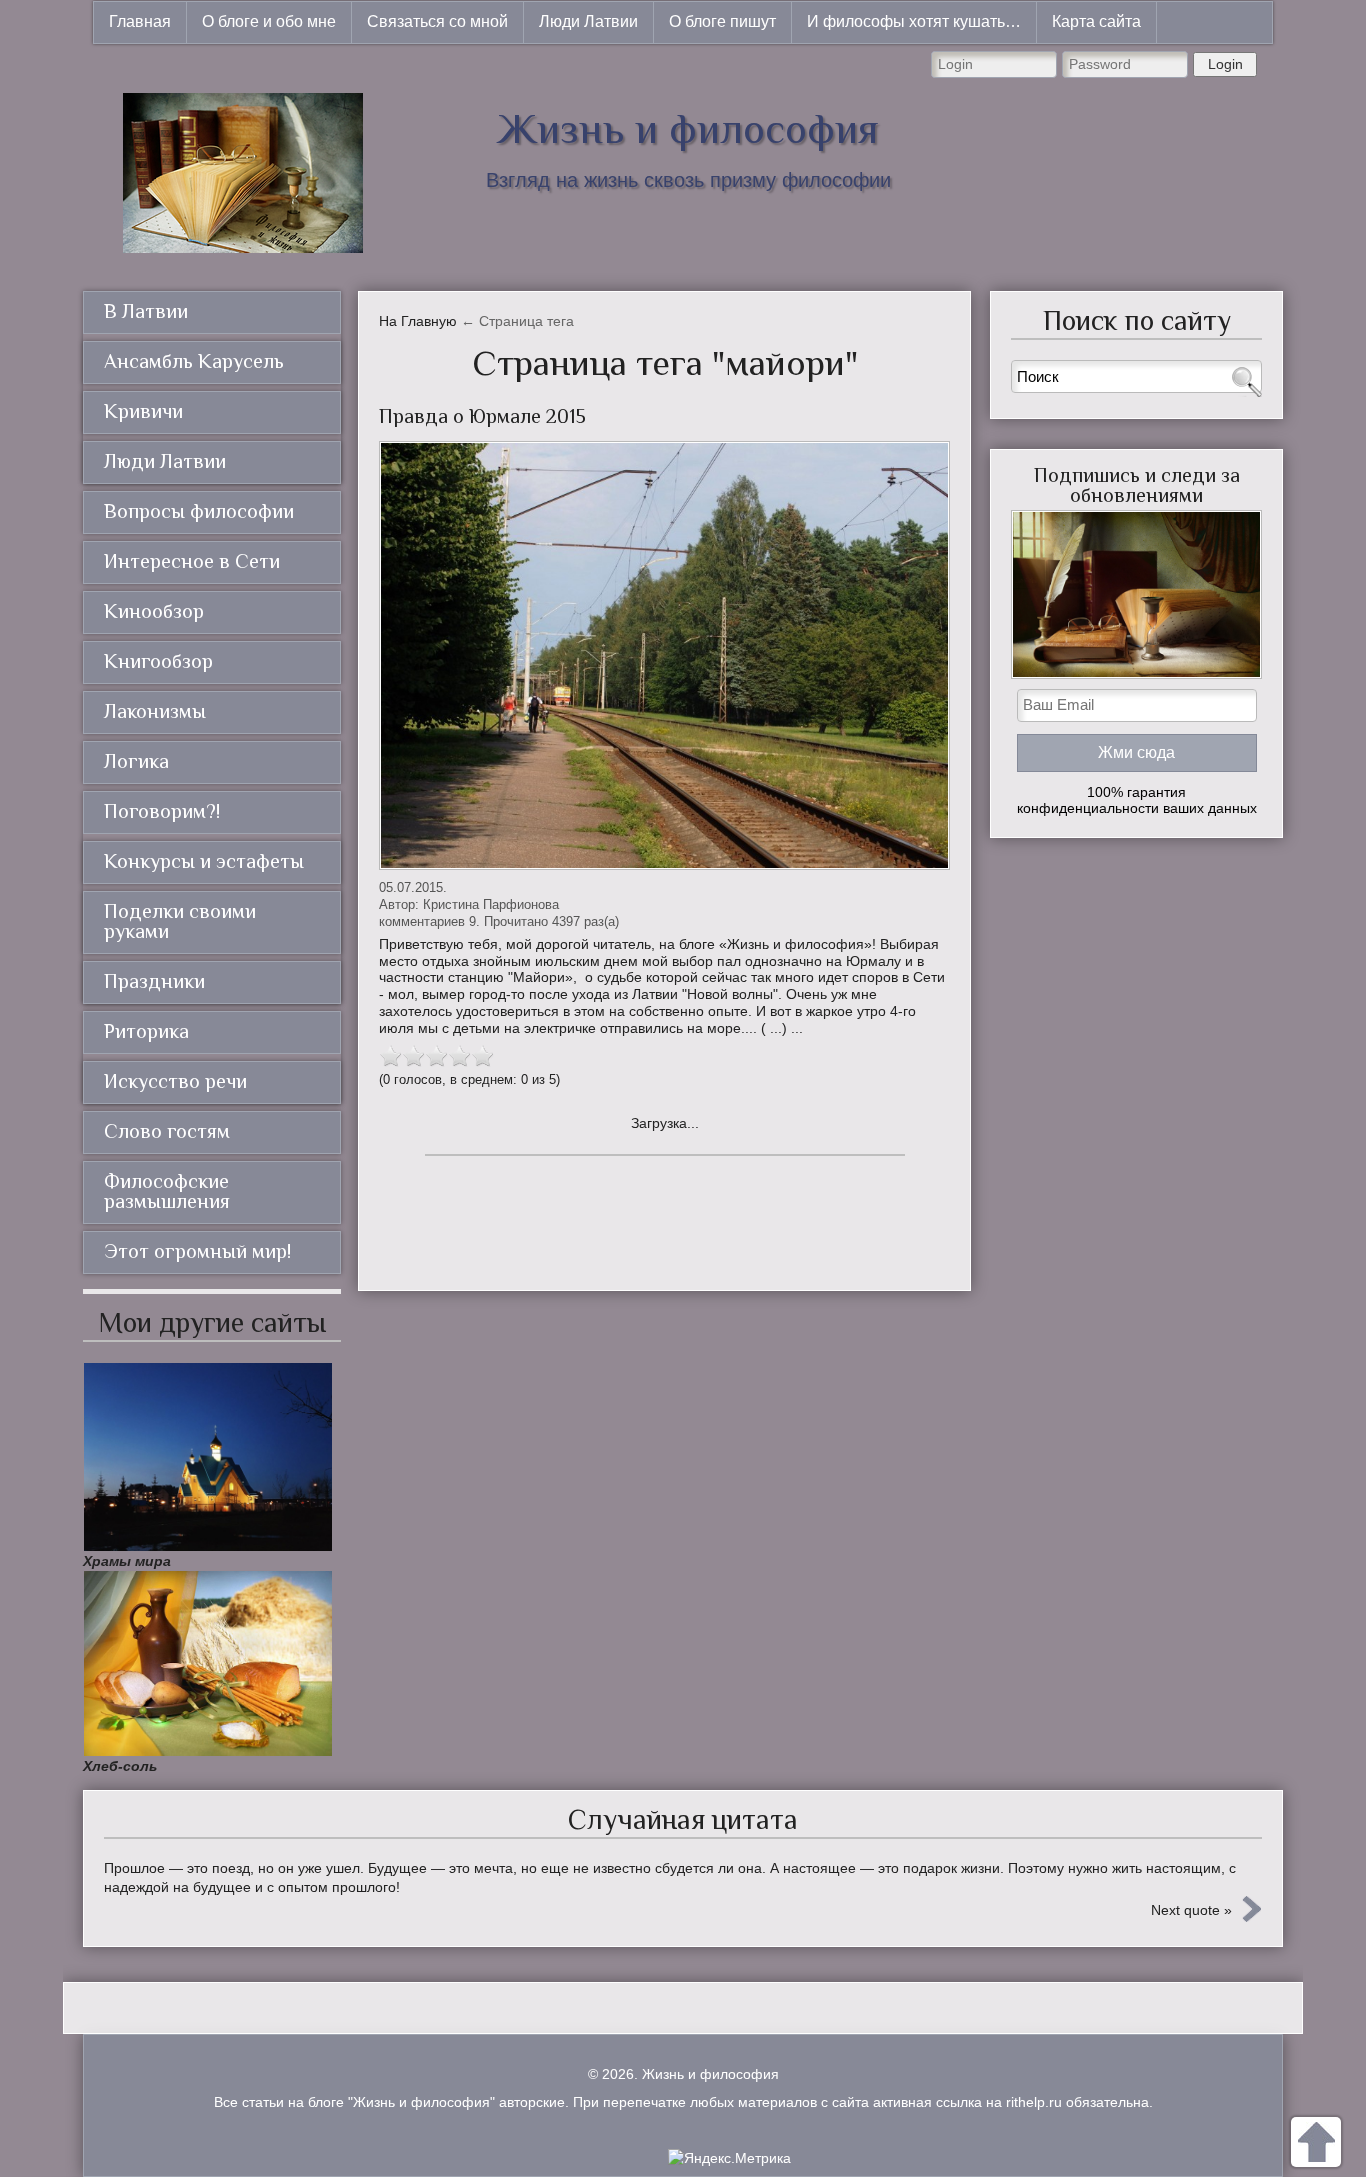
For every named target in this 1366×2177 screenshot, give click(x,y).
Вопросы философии (199, 511)
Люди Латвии (588, 21)
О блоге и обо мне (269, 21)
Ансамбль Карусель (194, 361)
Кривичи (143, 411)
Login (1225, 64)
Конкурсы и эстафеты (204, 861)
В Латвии (146, 311)
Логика (136, 761)
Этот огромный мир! (197, 1251)
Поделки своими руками (180, 921)
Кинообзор (154, 611)
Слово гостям (167, 1131)
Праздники (154, 981)
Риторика (146, 1031)
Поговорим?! (162, 811)
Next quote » (1191, 1910)
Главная (140, 21)
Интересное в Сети (192, 561)
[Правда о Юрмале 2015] (664, 655)
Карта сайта (1096, 21)
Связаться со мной (437, 21)
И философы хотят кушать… (914, 21)
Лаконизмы (155, 711)
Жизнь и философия (688, 128)
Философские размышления (167, 1191)
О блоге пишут (722, 21)
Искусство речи (175, 1081)
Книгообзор (158, 661)
